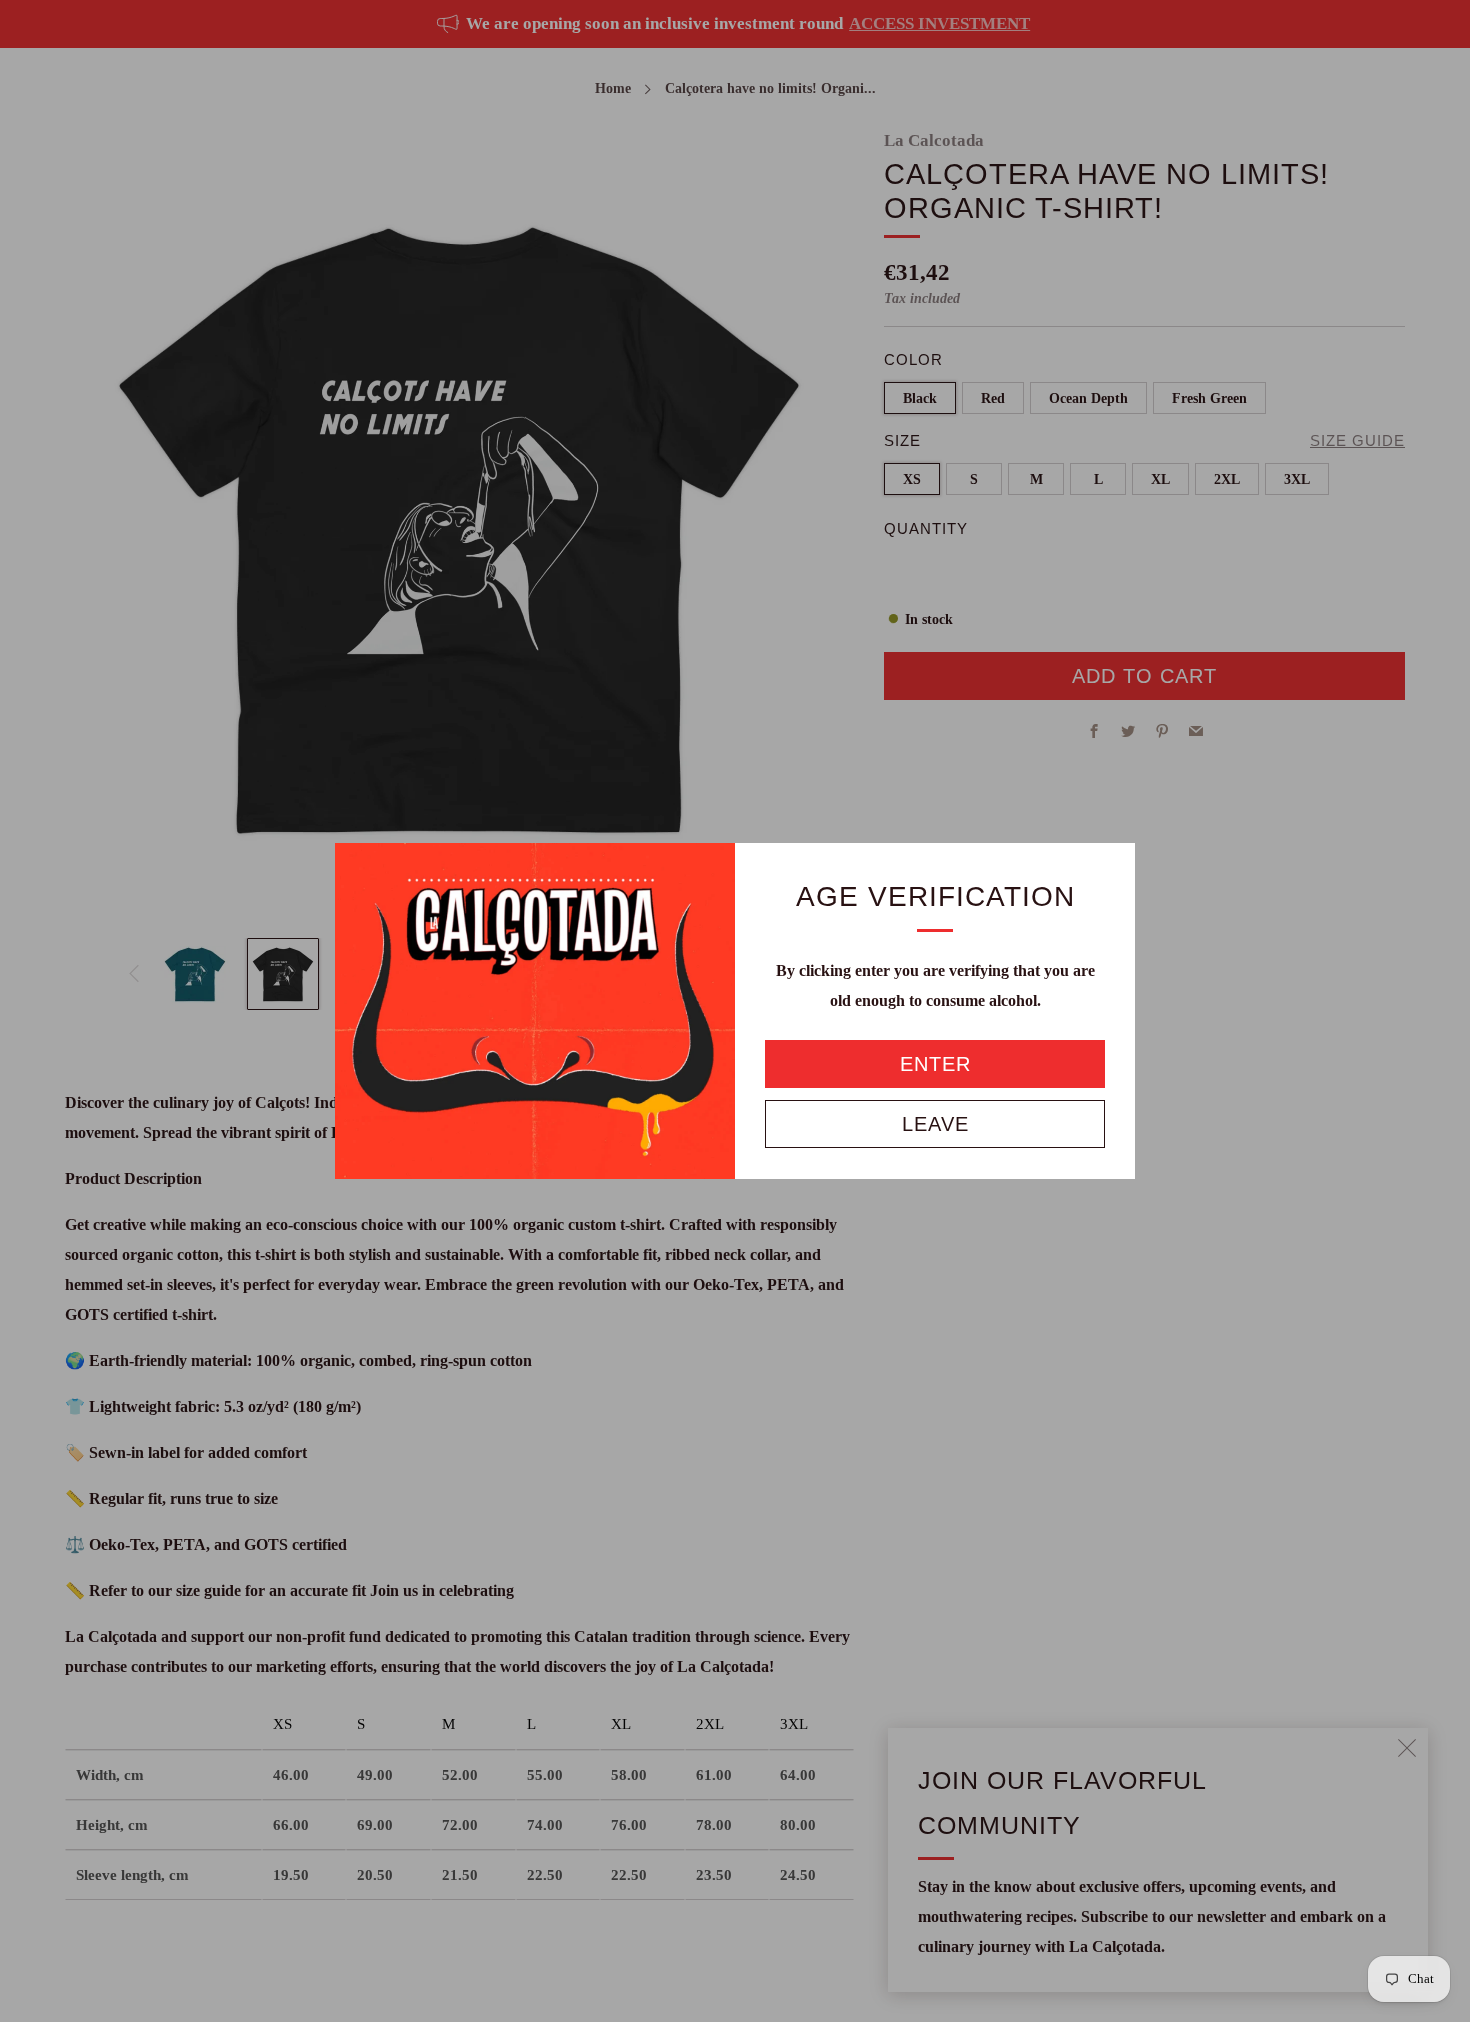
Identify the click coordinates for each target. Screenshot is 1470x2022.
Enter (935, 1064)
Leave (935, 1124)
